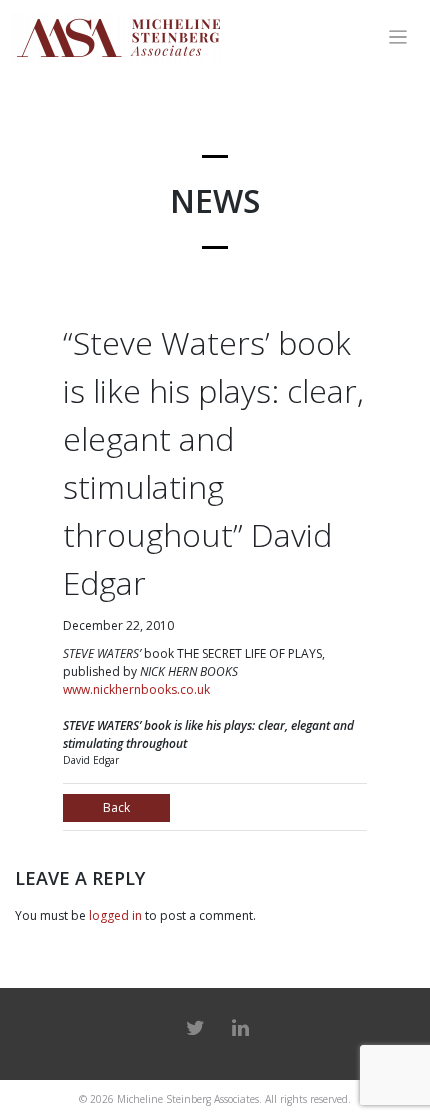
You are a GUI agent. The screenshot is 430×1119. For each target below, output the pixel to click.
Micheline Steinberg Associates (188, 1099)
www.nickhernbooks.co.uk (136, 689)
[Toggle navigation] (398, 37)
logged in (115, 915)
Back (116, 807)
